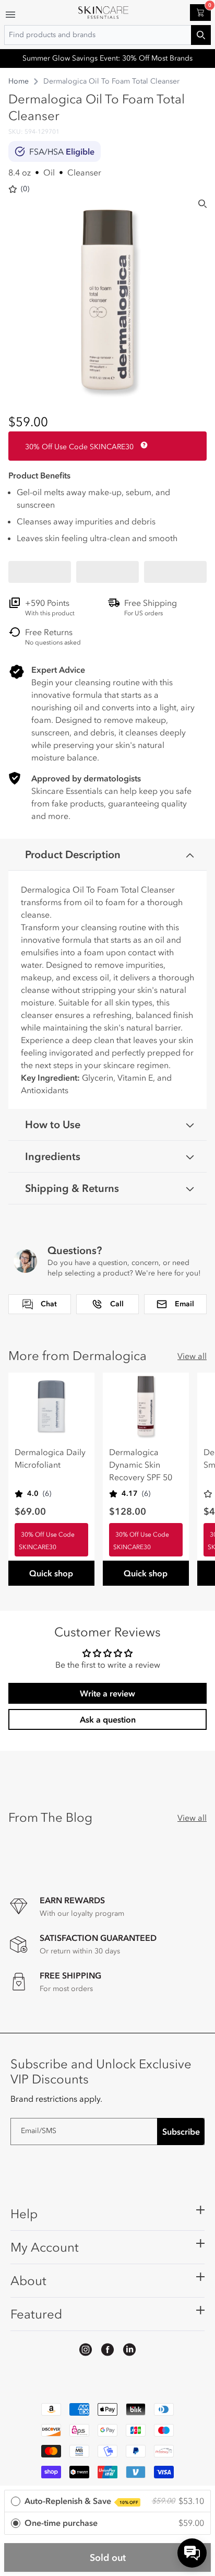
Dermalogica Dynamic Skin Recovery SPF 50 (141, 1465)
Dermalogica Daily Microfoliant (50, 1458)
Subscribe (181, 2132)
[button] (40, 572)
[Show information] (142, 445)
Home (19, 81)
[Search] (202, 204)
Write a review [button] (107, 1693)
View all (192, 1356)
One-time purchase (61, 2523)
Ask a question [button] (108, 1719)
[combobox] (107, 35)
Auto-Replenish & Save (81, 2501)
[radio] (107, 2502)
